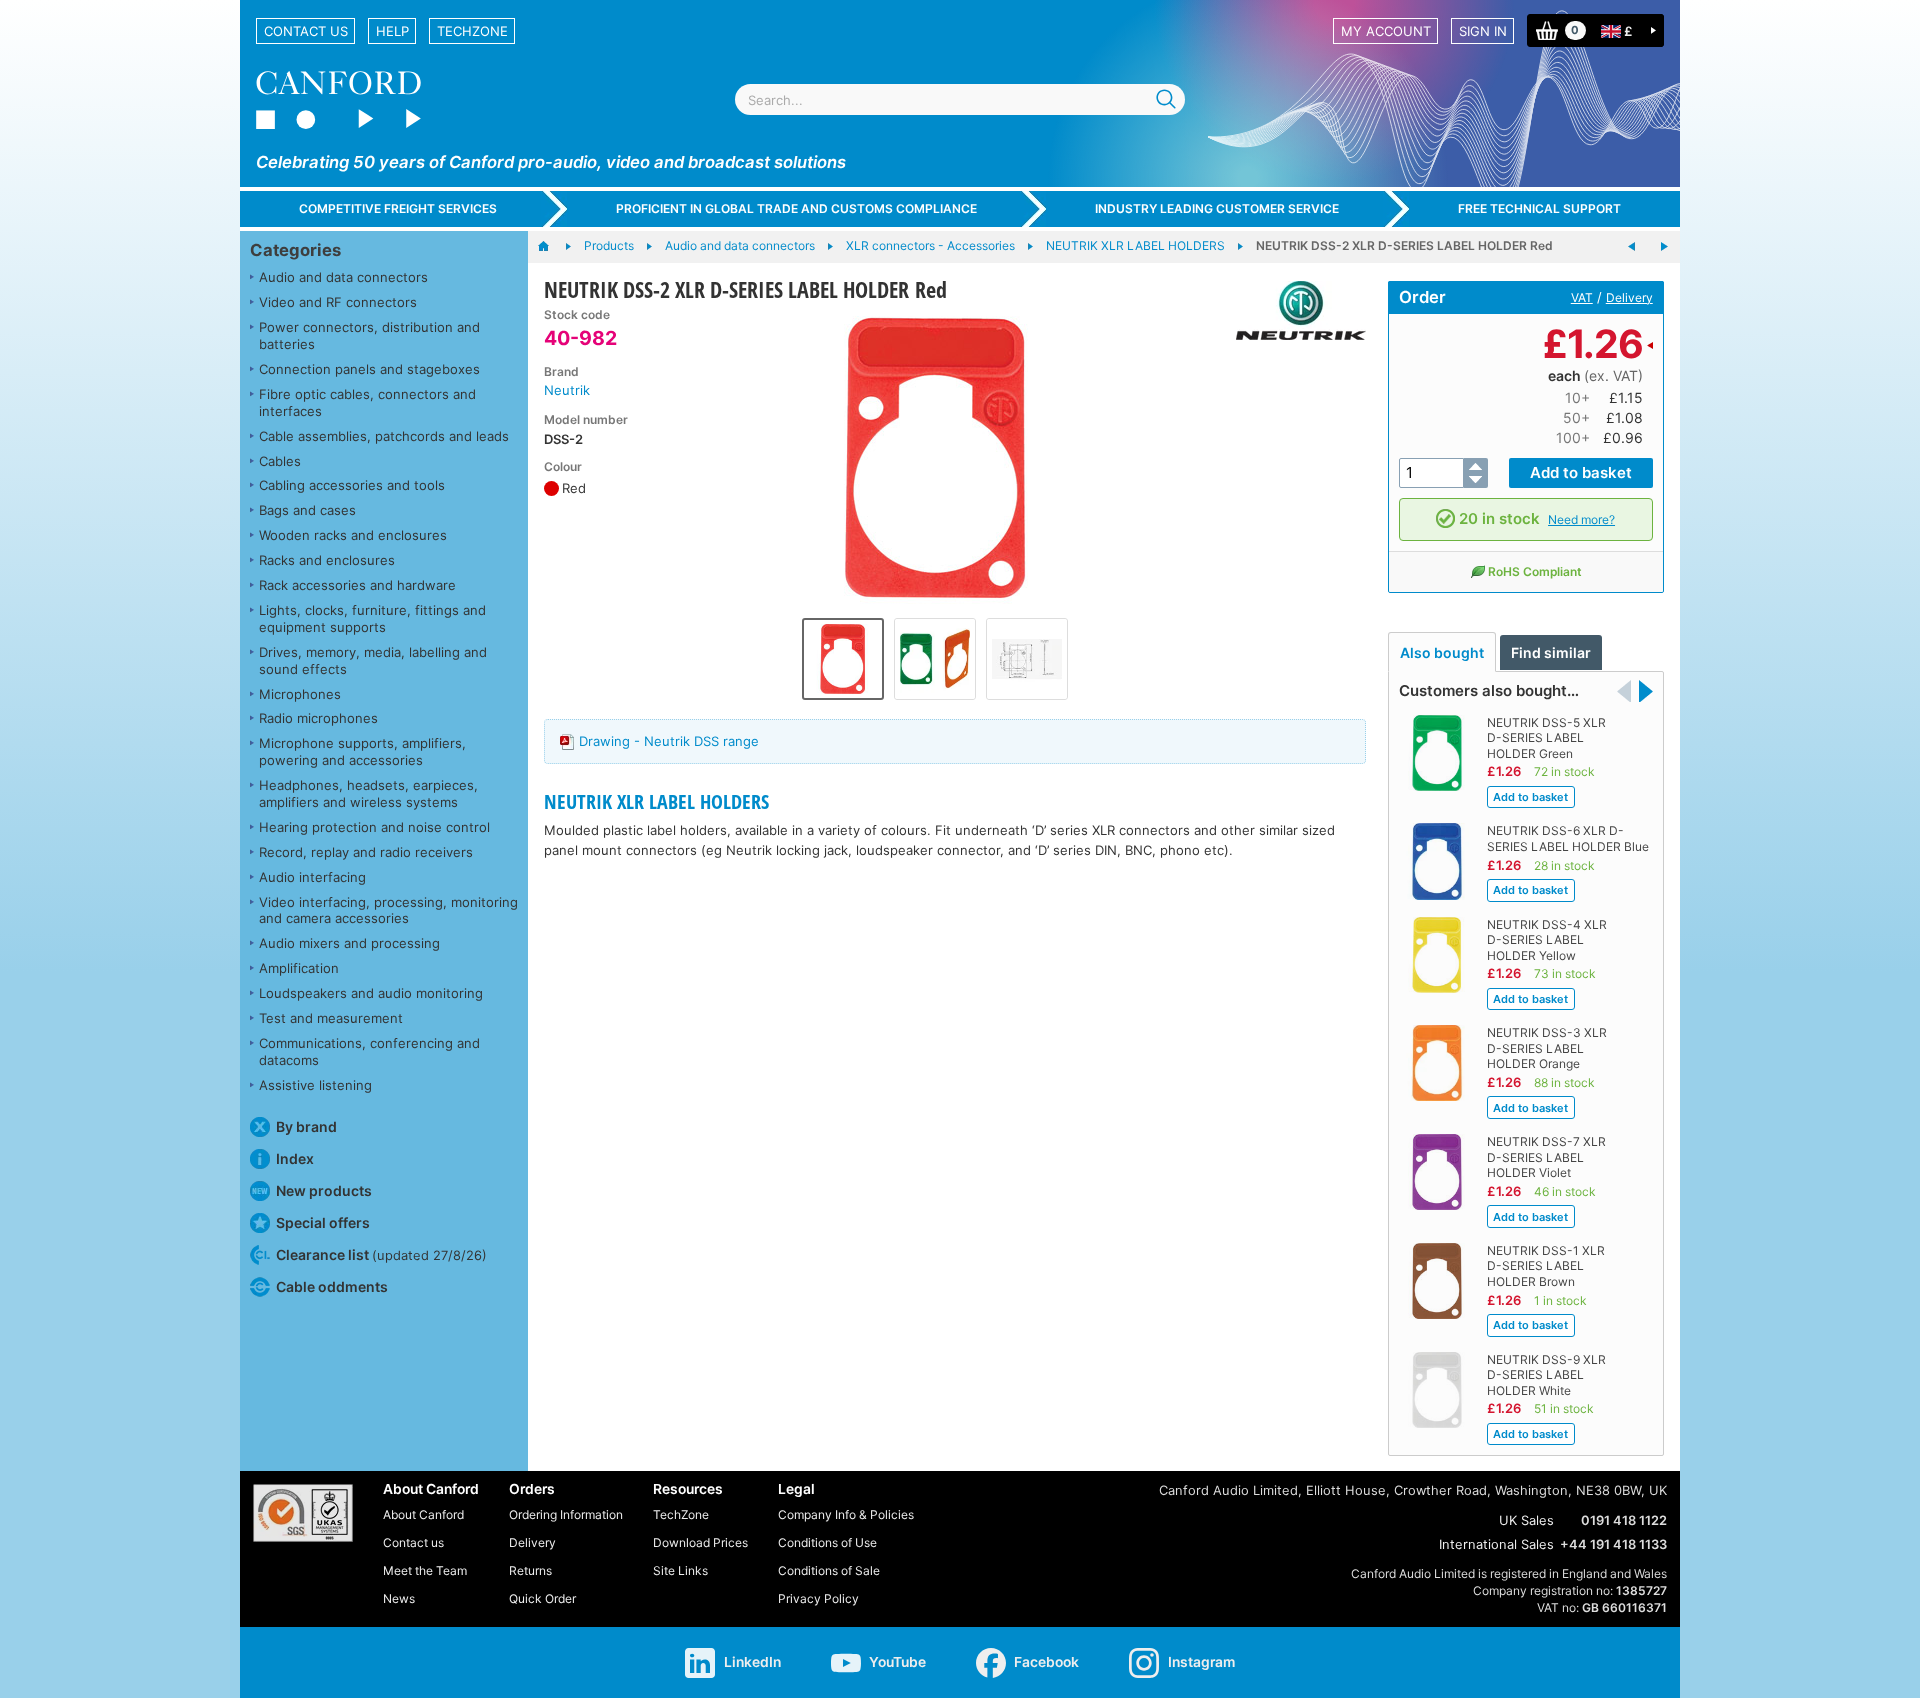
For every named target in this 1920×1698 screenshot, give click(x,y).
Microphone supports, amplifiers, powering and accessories (362, 751)
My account (1386, 31)
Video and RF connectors (338, 302)
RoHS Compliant (1535, 571)
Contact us (306, 31)
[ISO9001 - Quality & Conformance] (303, 1513)
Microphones (300, 694)
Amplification (299, 968)
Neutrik (567, 390)
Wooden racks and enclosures (353, 535)
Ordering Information (566, 1514)
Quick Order (542, 1598)
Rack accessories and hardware (357, 585)
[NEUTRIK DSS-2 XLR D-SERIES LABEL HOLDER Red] (935, 458)
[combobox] (960, 99)
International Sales (1496, 1544)
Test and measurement (331, 1018)
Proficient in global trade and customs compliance (796, 208)
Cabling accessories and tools (352, 485)
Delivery (1629, 297)
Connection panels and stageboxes (369, 369)
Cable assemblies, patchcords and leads (384, 436)
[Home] (553, 247)
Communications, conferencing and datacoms (369, 1051)
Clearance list (381, 1254)
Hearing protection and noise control (374, 827)
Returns (530, 1570)
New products (324, 1190)
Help (392, 31)
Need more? (1581, 519)
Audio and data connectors (343, 277)
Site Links (680, 1570)
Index (295, 1158)
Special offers (323, 1222)
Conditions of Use (827, 1542)
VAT (1582, 297)
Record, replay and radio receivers (366, 852)
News (399, 1598)
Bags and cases (307, 510)
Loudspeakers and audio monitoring (371, 993)
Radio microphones (318, 718)
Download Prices (700, 1542)
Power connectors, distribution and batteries (369, 335)
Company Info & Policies (846, 1514)
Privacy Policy (818, 1598)
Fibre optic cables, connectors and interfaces (367, 402)
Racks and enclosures (327, 560)
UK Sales (1526, 1520)
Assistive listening (315, 1085)
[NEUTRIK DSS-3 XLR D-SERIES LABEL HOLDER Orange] (1664, 247)
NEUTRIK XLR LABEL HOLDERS (656, 801)
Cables (280, 461)
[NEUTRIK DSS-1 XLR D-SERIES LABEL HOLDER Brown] (1632, 247)
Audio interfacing (312, 877)
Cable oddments (332, 1286)
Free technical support (1539, 208)
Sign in (1483, 31)
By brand (306, 1126)
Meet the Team (425, 1570)
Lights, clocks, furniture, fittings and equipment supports (372, 618)
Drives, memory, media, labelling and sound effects (373, 660)
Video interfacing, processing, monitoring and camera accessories (388, 910)
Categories (295, 250)
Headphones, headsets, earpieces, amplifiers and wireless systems (368, 793)
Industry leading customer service (1217, 208)
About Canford (423, 1514)
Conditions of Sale (829, 1570)
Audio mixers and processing (349, 943)
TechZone (472, 31)
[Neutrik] (1293, 310)
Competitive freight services (398, 208)
